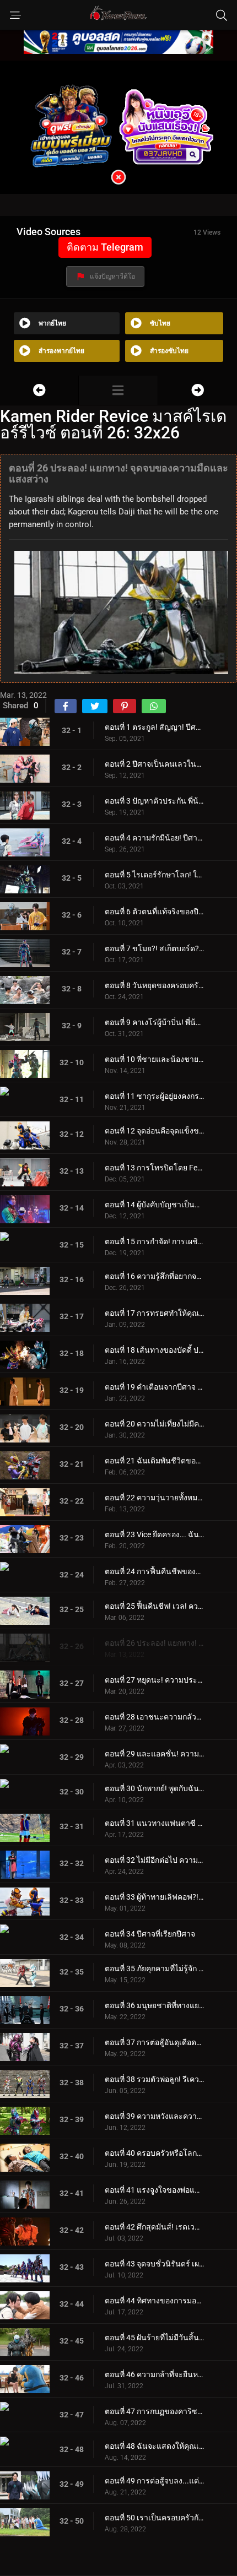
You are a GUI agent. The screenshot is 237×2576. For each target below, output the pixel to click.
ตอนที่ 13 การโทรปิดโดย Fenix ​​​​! (154, 1168)
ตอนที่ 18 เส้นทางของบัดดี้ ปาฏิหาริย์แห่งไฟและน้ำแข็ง (154, 1350)
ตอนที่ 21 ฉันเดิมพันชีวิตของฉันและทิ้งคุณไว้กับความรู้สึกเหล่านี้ (154, 1461)
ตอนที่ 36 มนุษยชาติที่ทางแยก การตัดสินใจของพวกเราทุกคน (154, 2005)
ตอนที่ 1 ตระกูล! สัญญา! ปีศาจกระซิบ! (154, 727)
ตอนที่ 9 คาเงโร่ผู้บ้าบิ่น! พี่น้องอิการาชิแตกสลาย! (154, 1022)
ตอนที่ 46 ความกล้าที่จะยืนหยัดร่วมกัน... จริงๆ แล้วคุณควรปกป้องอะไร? (154, 2374)
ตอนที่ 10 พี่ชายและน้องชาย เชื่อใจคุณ (154, 1059)
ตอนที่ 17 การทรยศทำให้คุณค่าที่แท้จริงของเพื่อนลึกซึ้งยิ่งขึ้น (154, 1313)
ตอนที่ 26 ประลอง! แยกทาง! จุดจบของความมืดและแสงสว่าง (154, 1643)
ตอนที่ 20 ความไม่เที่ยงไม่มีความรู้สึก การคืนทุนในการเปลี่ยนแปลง (154, 1424)
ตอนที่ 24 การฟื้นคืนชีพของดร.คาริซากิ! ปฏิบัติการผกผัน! (154, 1571)
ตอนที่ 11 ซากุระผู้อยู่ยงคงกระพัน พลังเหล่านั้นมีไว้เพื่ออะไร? (154, 1096)
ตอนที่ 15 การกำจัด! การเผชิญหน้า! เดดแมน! (154, 1241)
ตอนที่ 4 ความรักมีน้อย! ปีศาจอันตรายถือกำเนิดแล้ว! (154, 838)
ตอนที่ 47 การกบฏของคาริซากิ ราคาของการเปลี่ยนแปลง (154, 2411)
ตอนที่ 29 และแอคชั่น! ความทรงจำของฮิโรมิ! (154, 1754)
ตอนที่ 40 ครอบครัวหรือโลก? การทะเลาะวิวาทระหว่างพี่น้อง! (154, 2153)
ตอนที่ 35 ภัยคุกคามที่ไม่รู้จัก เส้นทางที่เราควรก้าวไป (154, 1968)
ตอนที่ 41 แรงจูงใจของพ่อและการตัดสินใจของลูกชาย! (154, 2190)
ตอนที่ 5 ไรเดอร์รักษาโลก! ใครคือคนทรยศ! (154, 875)
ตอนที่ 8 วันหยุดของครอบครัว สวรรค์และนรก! (154, 985)
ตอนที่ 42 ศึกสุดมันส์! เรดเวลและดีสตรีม (154, 2227)
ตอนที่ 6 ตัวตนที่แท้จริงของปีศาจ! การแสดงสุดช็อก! (154, 912)
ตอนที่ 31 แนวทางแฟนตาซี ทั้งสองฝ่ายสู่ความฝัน (154, 1823)
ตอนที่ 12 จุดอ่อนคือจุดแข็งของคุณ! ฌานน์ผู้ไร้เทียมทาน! (154, 1131)
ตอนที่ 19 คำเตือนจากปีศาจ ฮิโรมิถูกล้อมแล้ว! (154, 1387)
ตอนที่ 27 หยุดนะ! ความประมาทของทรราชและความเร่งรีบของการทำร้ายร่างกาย (154, 1680)
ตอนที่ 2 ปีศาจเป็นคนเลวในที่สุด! (154, 764)
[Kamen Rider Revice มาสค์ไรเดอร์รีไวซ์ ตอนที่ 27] (198, 390)
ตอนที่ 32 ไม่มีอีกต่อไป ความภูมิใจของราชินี (154, 1860)
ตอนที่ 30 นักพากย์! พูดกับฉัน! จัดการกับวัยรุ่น (154, 1788)
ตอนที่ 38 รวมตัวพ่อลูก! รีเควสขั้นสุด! (154, 2079)
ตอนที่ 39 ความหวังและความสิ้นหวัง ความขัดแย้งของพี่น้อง (154, 2116)
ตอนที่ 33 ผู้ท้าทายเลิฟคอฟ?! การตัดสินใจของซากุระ (154, 1897)
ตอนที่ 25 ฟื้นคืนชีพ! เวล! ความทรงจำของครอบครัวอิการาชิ (154, 1606)
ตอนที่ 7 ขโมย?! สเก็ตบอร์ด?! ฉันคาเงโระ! (154, 948)
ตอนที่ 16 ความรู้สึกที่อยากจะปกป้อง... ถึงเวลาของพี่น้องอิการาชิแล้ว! (154, 1276)
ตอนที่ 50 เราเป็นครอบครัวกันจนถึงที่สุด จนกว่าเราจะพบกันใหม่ (154, 2518)
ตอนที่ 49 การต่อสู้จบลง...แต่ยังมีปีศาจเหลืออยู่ (154, 2481)
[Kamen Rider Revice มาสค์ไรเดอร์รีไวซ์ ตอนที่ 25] (39, 390)
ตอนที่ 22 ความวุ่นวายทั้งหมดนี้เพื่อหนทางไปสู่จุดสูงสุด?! (154, 1498)
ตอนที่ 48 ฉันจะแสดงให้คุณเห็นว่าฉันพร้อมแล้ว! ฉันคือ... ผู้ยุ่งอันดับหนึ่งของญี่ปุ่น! (154, 2446)
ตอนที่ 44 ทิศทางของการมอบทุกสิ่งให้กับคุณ (154, 2301)
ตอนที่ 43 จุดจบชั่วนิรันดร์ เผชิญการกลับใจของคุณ (154, 2264)
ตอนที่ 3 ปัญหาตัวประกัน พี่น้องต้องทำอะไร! (154, 801)
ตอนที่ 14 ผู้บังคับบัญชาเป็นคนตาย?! (154, 1205)
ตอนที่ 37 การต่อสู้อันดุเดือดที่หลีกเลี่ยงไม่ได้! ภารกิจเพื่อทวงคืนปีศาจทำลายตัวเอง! (154, 2042)
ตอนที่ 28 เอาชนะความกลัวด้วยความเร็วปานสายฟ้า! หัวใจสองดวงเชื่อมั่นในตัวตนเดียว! (154, 1717)
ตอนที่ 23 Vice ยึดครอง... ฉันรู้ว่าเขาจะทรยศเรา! (154, 1534)
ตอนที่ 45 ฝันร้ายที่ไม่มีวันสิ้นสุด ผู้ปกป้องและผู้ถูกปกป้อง (154, 2338)
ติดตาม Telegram (105, 247)
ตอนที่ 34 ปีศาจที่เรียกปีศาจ (150, 1934)
